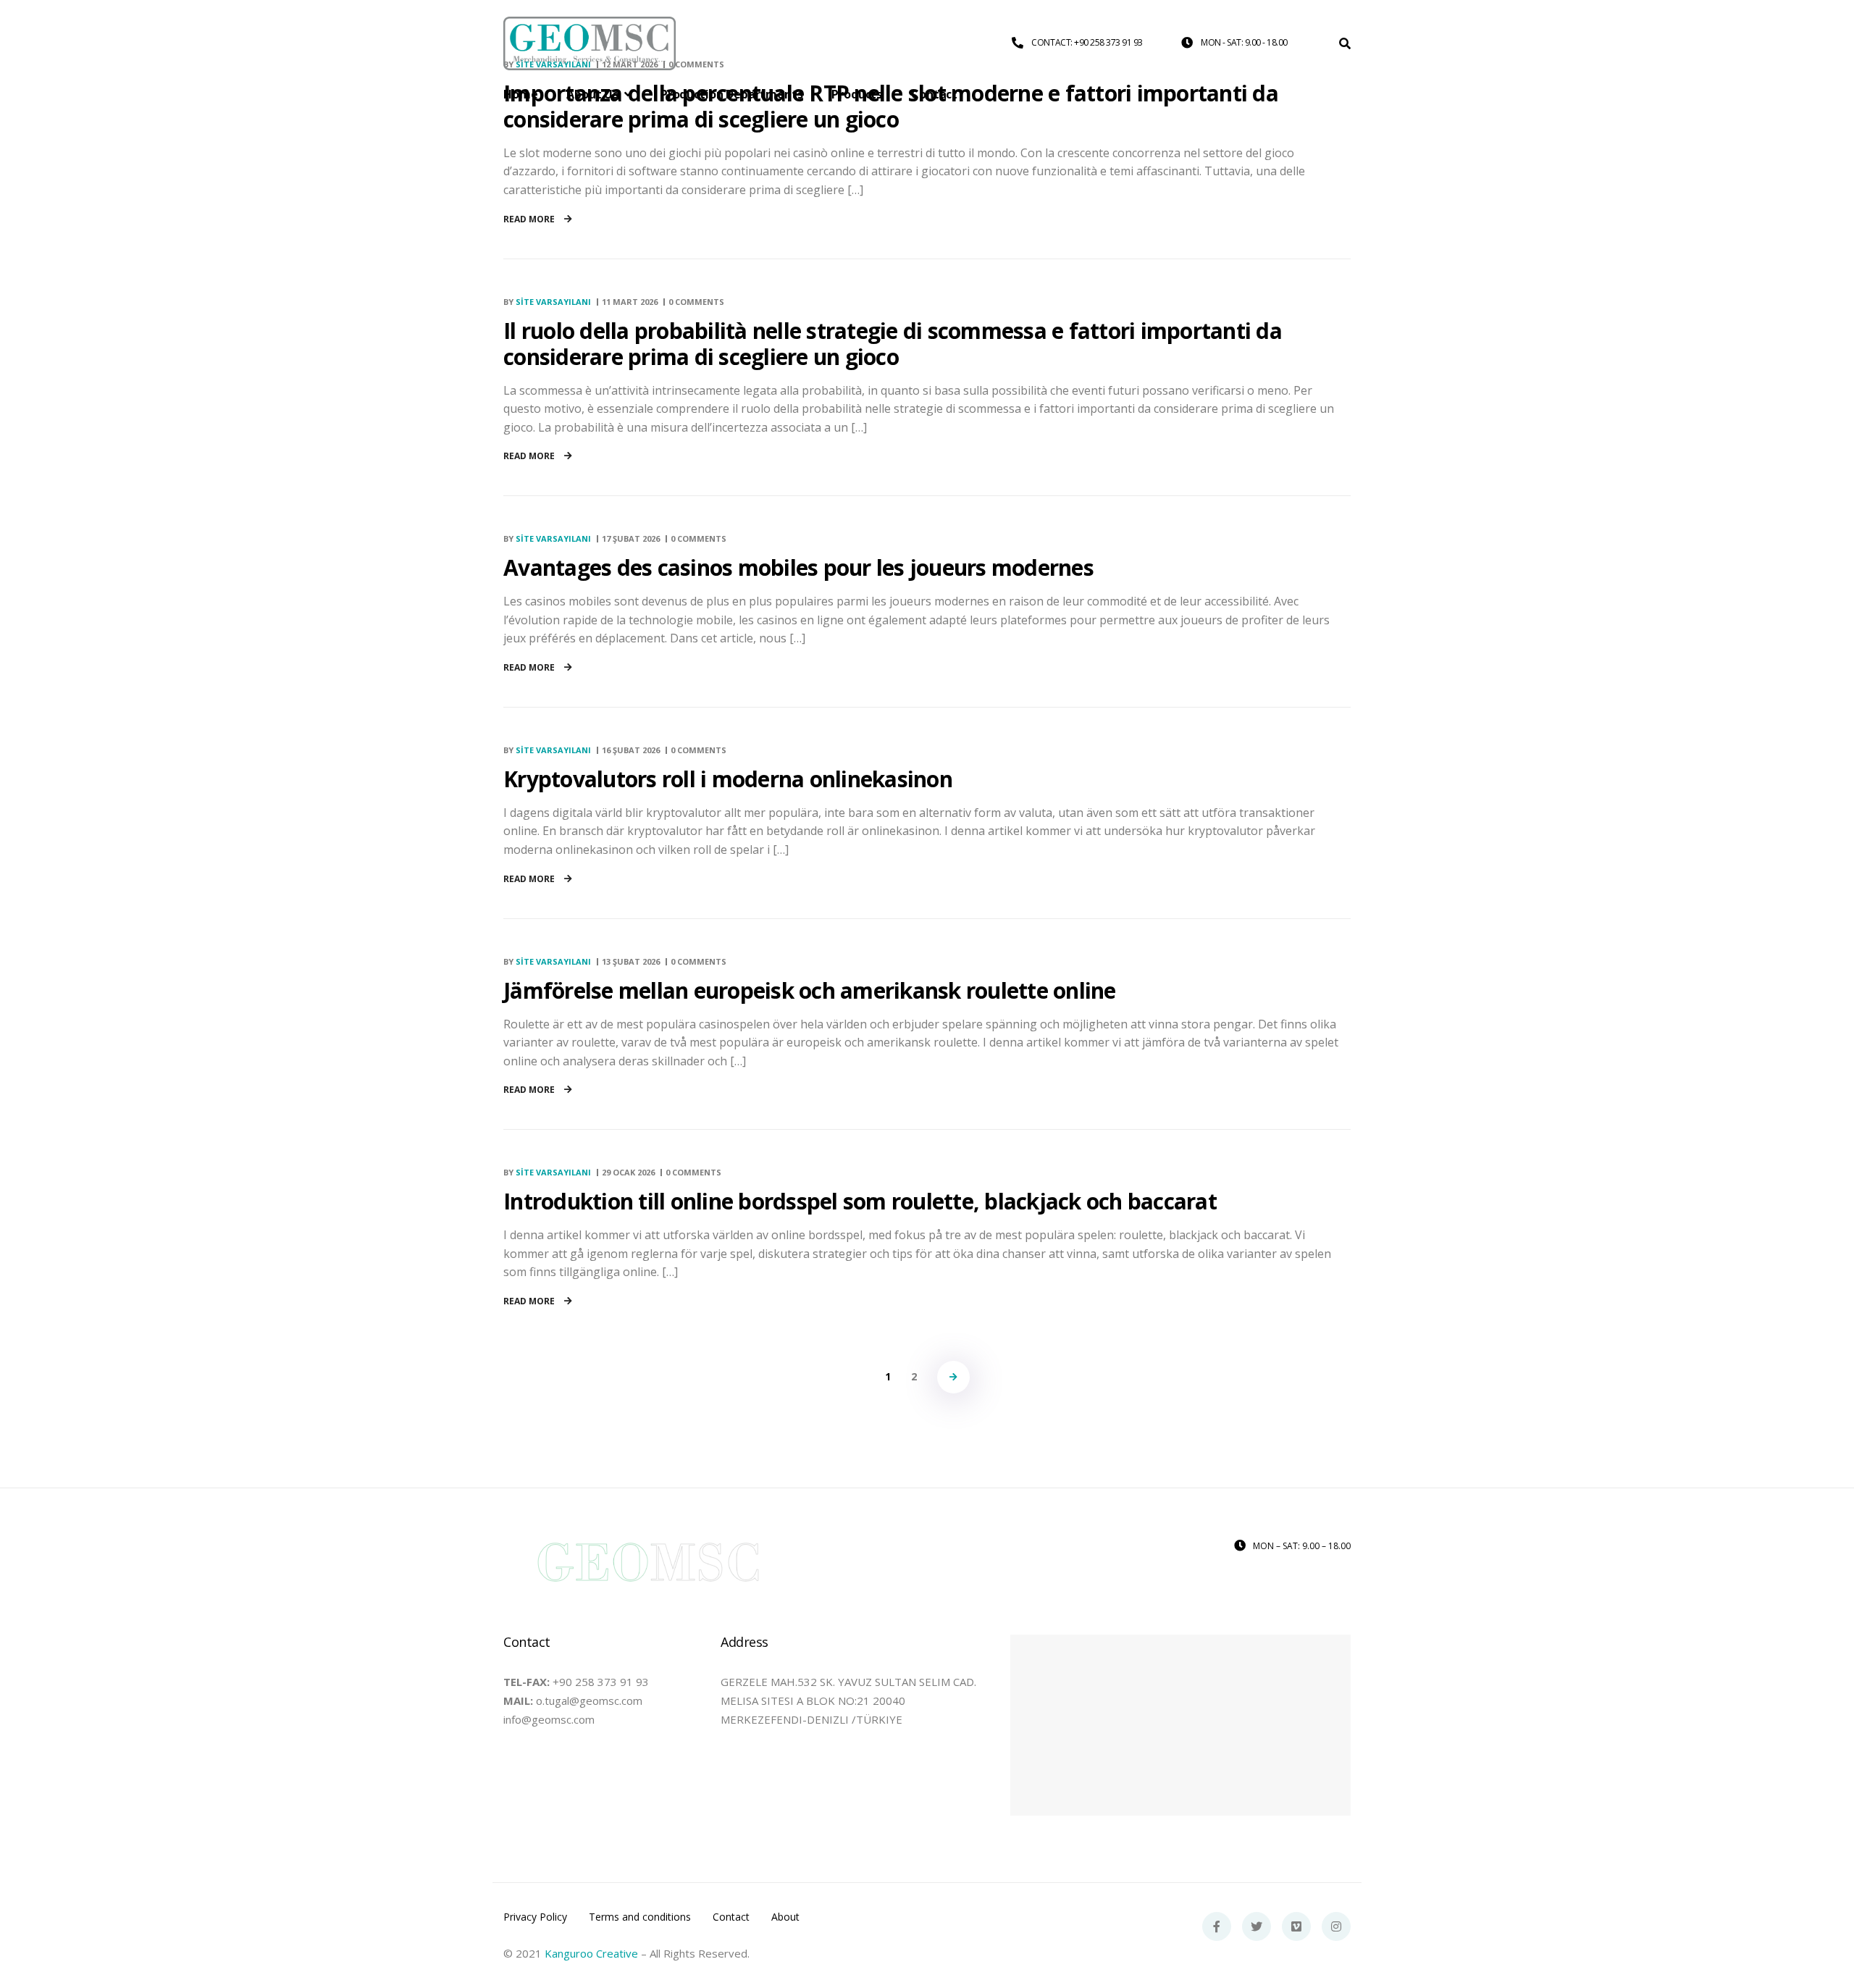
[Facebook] (1217, 1926)
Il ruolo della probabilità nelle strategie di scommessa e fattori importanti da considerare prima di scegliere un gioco (893, 344)
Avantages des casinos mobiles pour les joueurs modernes (798, 567)
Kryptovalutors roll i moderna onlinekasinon (728, 779)
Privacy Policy (535, 1917)
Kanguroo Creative (591, 1953)
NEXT (953, 1377)
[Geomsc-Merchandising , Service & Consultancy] (590, 44)
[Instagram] (1336, 1926)
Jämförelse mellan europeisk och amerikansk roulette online (810, 990)
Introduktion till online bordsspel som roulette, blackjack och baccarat (860, 1201)
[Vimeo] (1296, 1926)
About (785, 1917)
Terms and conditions (640, 1917)
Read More (530, 219)
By (547, 302)
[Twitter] (1257, 1926)
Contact (731, 1917)
